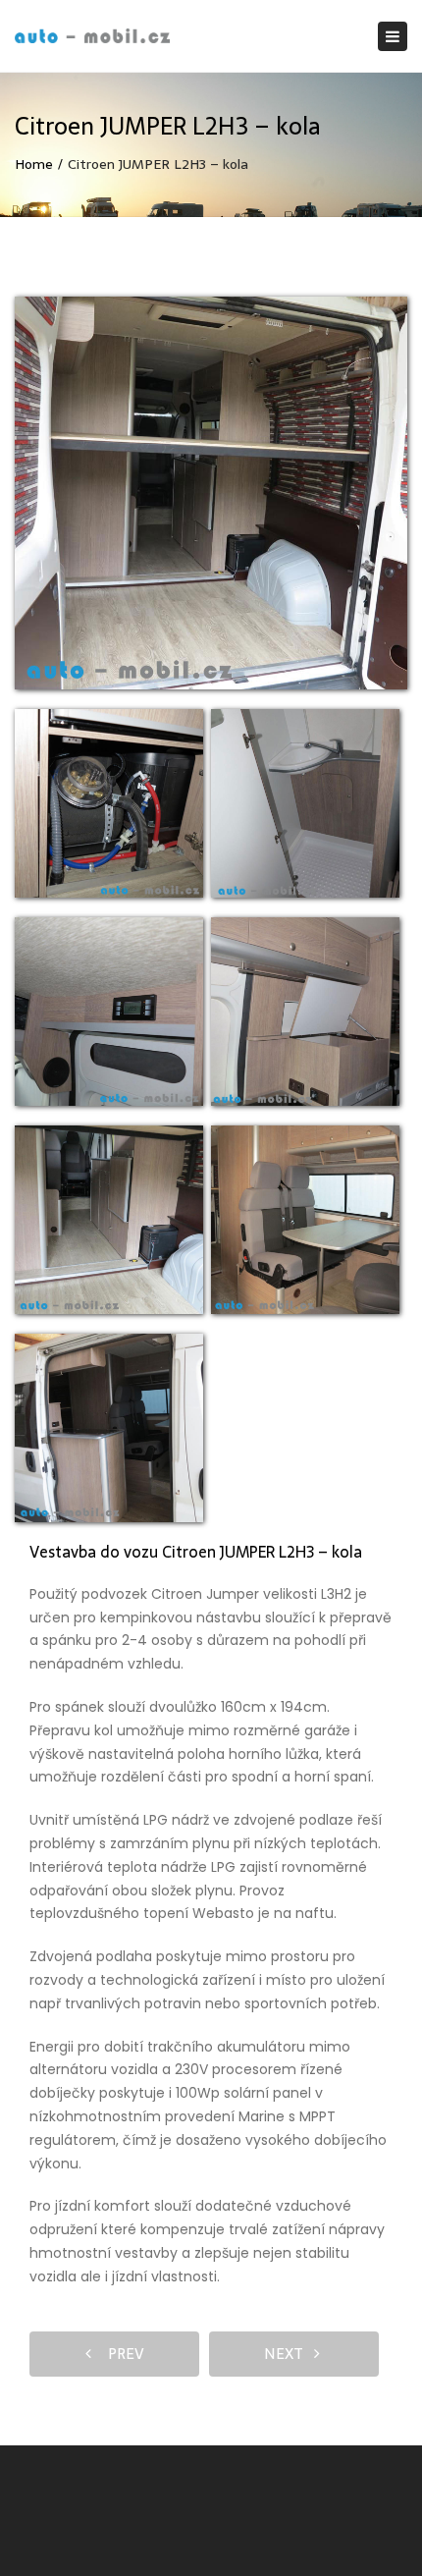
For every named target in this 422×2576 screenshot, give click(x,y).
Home (34, 164)
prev (120, 2354)
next (289, 2354)
